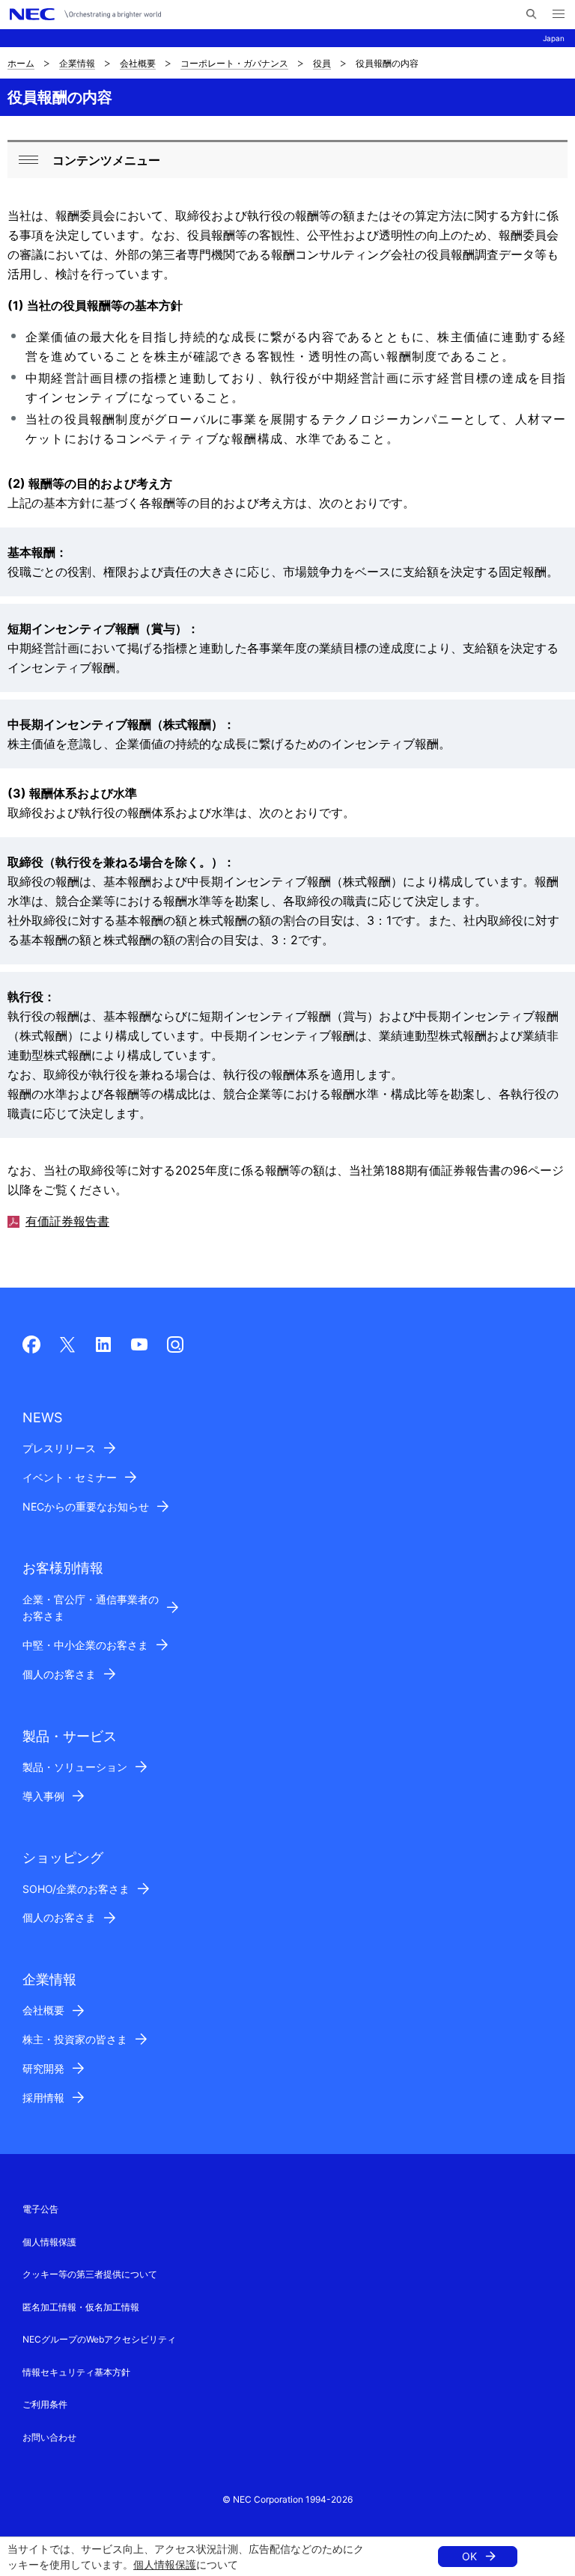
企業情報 (77, 63)
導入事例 (43, 1796)
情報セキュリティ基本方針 (76, 2372)
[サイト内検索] (531, 14)
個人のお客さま (59, 1674)
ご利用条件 (45, 2404)
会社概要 (138, 63)
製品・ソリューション (75, 1767)
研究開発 (43, 2068)
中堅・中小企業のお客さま (85, 1645)
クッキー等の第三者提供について (90, 2274)
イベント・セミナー (70, 1477)
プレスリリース (59, 1448)
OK (469, 2556)
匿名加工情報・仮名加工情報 (81, 2307)
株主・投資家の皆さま (75, 2039)
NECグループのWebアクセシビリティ (99, 2339)
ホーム (21, 63)
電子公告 (40, 2209)
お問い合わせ (49, 2437)
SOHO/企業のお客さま (76, 1889)
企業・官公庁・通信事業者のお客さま (91, 1608)
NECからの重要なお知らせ (86, 1506)
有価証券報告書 (67, 1221)
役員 (322, 63)
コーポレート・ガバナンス (234, 63)
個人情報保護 (165, 2564)
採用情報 (43, 2098)
